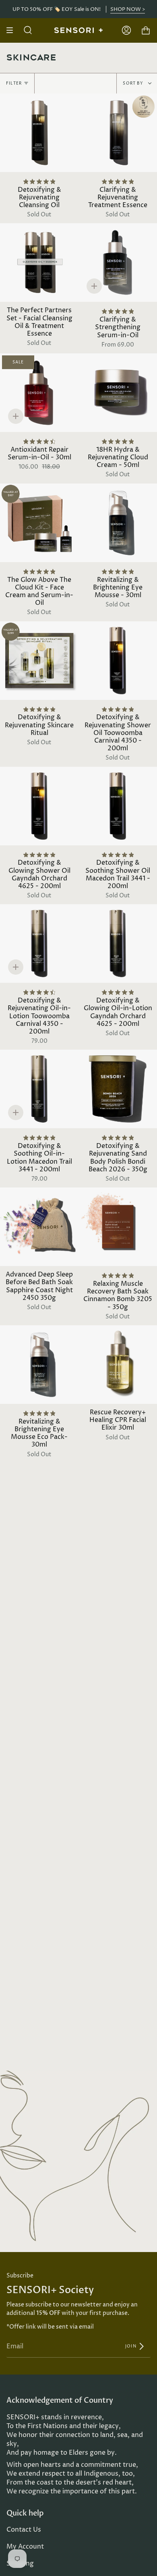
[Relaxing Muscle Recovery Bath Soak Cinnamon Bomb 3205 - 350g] (118, 1227)
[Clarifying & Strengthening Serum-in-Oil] (118, 263)
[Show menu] (12, 30)
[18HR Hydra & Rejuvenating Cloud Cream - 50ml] (118, 393)
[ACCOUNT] (126, 30)
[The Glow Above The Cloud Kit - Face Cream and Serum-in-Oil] (39, 523)
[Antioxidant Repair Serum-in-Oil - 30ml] (39, 393)
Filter (14, 83)
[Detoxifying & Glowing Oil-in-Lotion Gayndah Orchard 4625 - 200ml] (118, 943)
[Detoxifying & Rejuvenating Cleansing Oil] (39, 133)
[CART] (146, 30)
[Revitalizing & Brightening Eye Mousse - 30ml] (118, 523)
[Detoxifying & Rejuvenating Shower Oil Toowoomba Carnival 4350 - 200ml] (118, 661)
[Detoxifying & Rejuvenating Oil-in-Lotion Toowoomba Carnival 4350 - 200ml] (39, 943)
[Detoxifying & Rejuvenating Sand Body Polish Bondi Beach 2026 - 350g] (118, 1089)
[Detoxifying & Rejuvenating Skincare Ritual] (39, 661)
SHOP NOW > (128, 9)
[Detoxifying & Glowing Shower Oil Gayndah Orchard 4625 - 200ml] (39, 806)
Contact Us (24, 2530)
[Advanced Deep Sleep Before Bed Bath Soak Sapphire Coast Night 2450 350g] (39, 1227)
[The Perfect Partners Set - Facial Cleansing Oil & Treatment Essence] (39, 263)
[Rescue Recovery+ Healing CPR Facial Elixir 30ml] (118, 1365)
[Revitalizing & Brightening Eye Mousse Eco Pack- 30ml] (39, 1365)
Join (131, 2346)
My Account (25, 2547)
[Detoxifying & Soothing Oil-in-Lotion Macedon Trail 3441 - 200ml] (39, 1089)
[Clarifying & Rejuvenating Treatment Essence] (118, 133)
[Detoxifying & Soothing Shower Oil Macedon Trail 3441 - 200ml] (118, 806)
